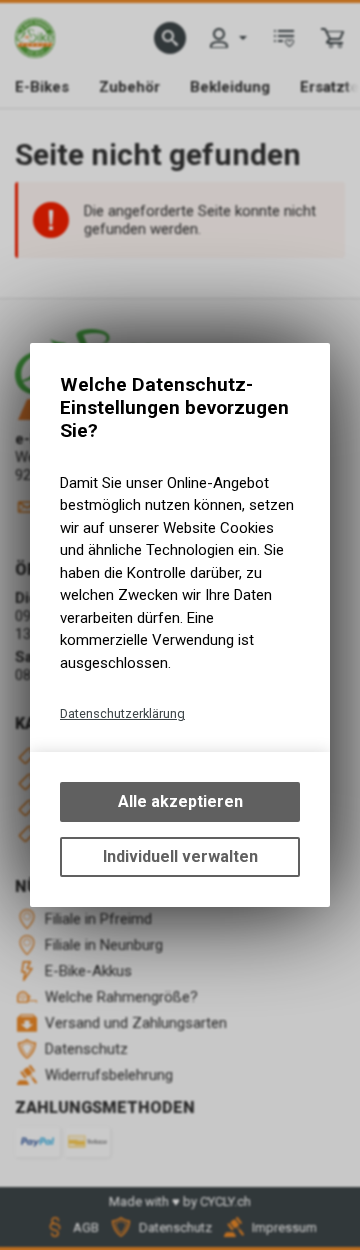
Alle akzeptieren (180, 801)
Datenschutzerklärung (122, 713)
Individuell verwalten (180, 856)
